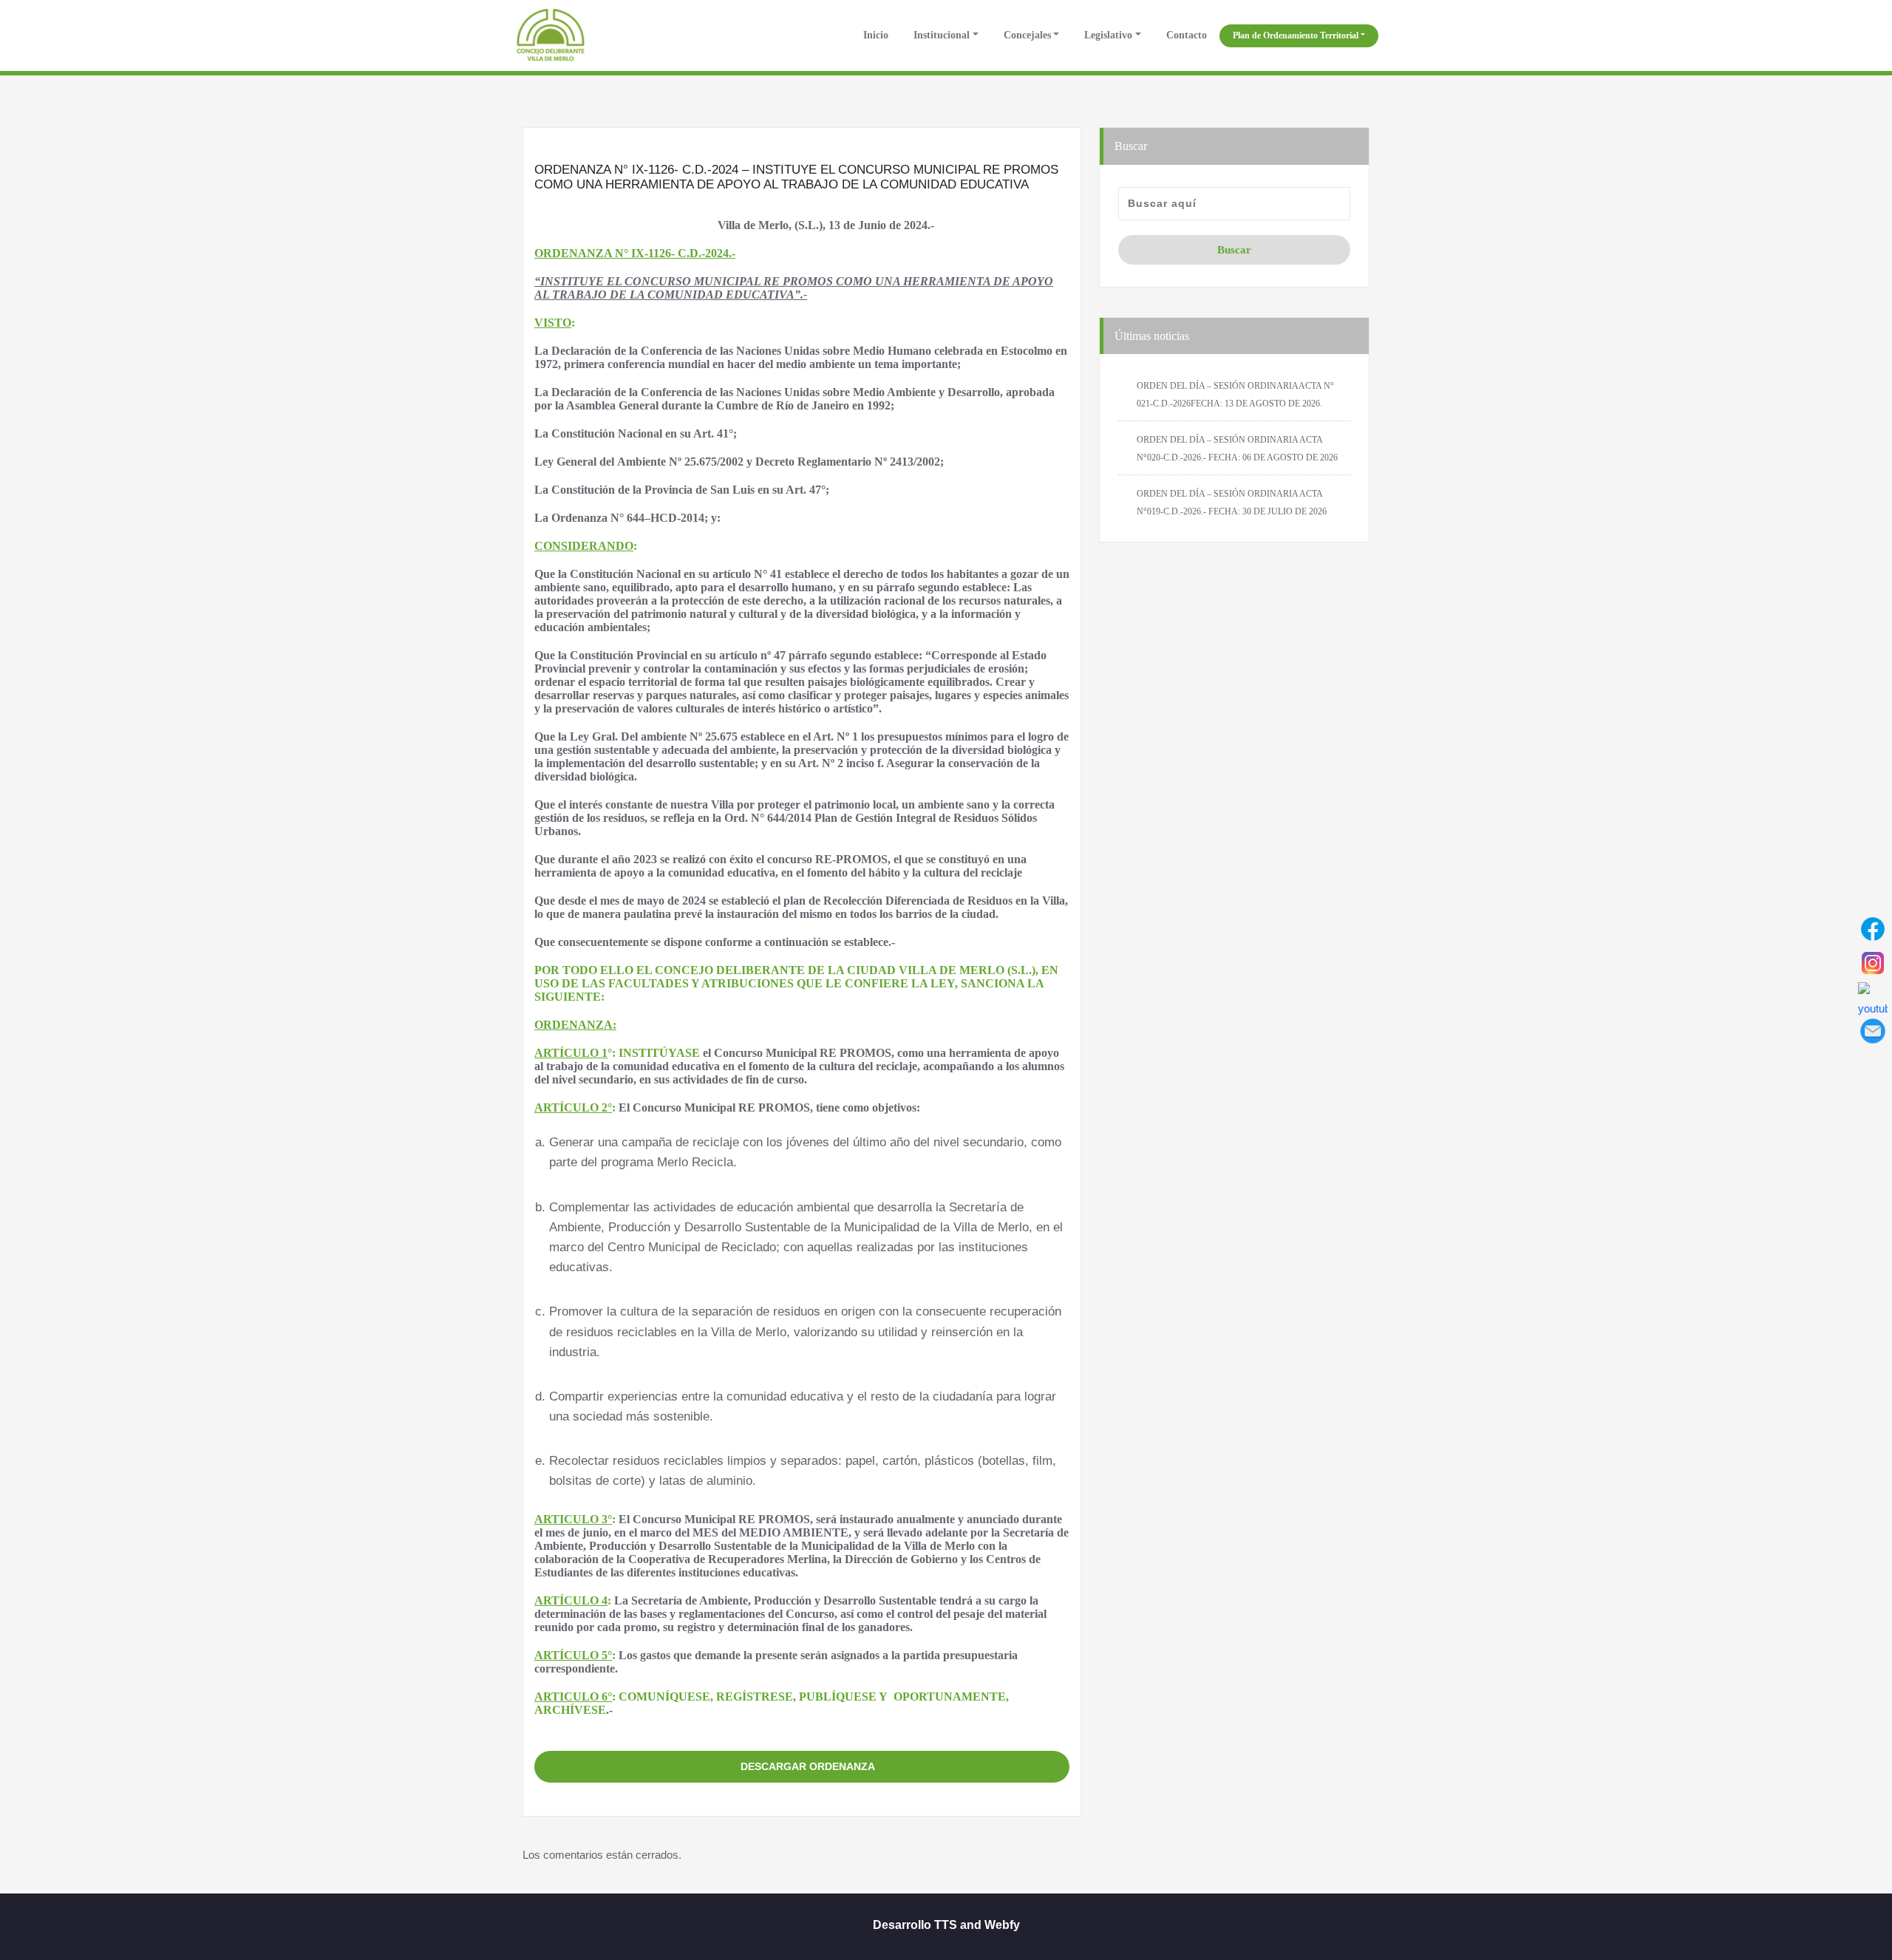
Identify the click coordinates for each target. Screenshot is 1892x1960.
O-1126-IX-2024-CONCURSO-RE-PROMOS (802, 1736)
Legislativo (1108, 35)
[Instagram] (1873, 963)
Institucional (942, 35)
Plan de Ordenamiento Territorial (1296, 35)
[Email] (1873, 1031)
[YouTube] (1873, 997)
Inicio (874, 35)
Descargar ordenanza (808, 1766)
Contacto (1187, 35)
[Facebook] (1873, 929)
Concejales (1027, 35)
